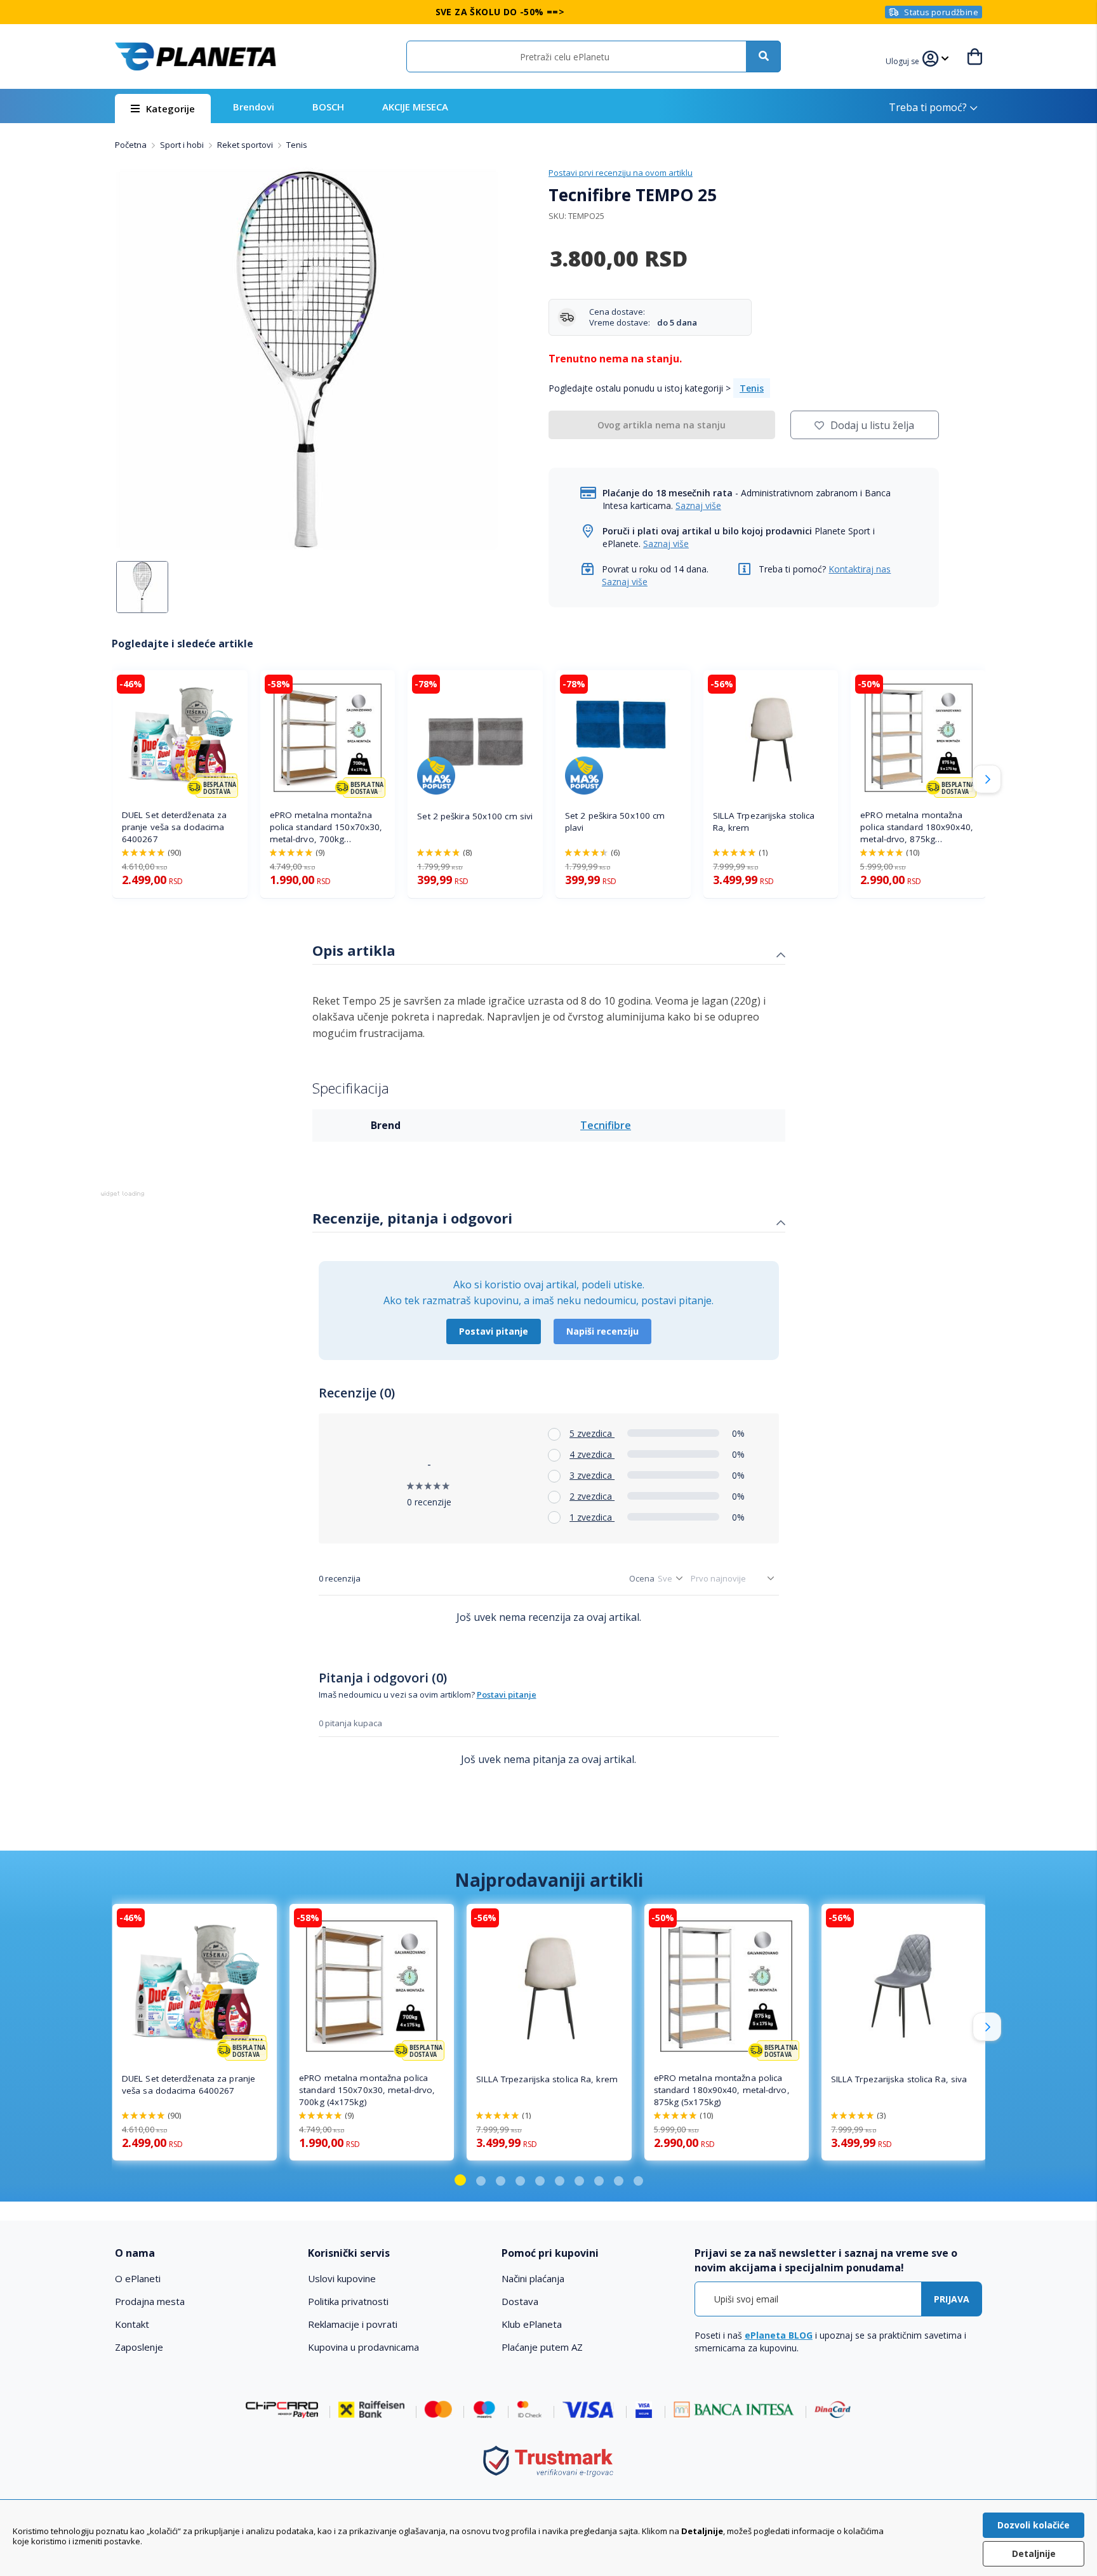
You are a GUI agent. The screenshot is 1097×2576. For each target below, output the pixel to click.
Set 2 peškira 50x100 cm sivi (475, 816)
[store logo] (196, 56)
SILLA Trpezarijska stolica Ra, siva (899, 2079)
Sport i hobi (183, 145)
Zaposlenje (139, 2347)
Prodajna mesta (150, 2301)
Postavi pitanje (494, 1331)
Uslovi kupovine (342, 2278)
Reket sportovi (246, 145)
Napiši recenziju (602, 1331)
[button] (904, 60)
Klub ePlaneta (532, 2324)
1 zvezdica (592, 1517)
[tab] (549, 952)
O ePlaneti (138, 2278)
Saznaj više (698, 505)
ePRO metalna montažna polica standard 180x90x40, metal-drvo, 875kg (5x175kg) (917, 827)
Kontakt (132, 2324)
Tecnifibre (606, 1125)
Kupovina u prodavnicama (363, 2347)
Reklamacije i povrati (353, 2324)
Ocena (642, 1578)
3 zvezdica (592, 1475)
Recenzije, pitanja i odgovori (412, 1218)
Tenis (297, 145)
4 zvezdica (592, 1454)
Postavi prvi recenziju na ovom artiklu (621, 173)
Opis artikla (354, 950)
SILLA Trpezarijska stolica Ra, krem (764, 822)
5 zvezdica (592, 1433)
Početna (132, 145)
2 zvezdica (592, 1496)
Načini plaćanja (533, 2278)
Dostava (520, 2301)
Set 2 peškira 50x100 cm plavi (615, 822)
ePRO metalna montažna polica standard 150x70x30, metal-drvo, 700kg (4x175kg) (326, 827)
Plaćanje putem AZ (542, 2347)
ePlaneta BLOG (779, 2335)
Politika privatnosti (348, 2301)
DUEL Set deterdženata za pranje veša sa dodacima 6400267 (174, 827)
